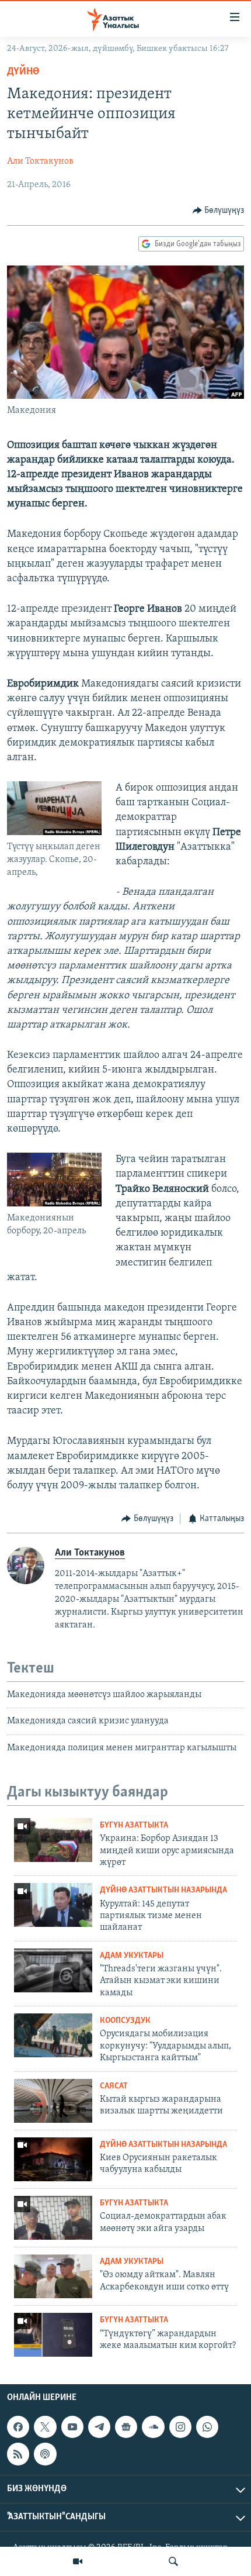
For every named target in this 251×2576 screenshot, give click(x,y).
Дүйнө (23, 72)
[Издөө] (173, 2561)
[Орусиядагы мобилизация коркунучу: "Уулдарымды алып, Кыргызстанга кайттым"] (53, 2035)
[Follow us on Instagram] (180, 2427)
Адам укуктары (132, 1956)
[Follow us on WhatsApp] (207, 2427)
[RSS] (18, 2454)
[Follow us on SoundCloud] (153, 2427)
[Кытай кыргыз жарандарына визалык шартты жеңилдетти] (53, 2101)
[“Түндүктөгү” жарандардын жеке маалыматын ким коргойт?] (53, 2335)
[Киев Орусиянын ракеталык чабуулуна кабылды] (53, 2159)
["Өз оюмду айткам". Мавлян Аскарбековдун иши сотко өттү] (53, 2276)
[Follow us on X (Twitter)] (45, 2427)
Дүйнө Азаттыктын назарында (163, 1890)
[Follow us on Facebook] (18, 2427)
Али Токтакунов (40, 161)
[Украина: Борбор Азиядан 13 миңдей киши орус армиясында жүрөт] (53, 1840)
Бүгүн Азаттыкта (134, 1825)
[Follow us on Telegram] (99, 2427)
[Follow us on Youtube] (72, 2427)
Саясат (114, 2086)
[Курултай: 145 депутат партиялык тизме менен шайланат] (53, 1905)
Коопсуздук (125, 2021)
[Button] (219, 211)
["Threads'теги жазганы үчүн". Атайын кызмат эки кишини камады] (53, 1970)
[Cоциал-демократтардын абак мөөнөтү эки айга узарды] (53, 2218)
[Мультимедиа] (78, 2561)
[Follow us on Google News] (126, 2427)
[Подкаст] (45, 2454)
